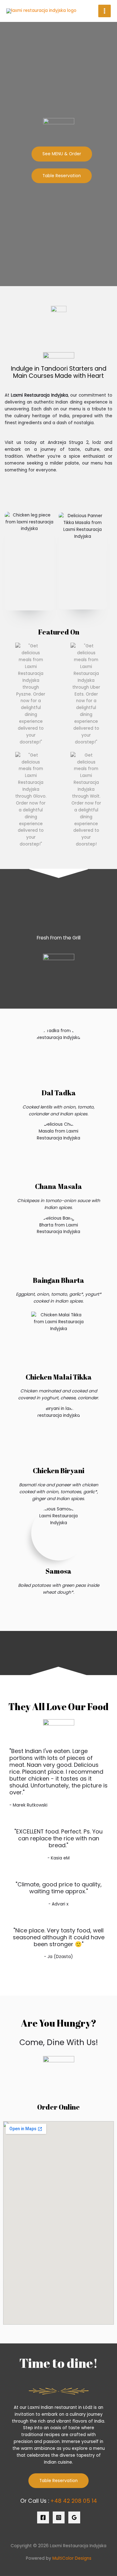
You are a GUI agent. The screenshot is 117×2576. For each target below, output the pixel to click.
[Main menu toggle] (105, 11)
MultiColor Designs (72, 2558)
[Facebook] (43, 2517)
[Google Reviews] (74, 2517)
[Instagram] (59, 2517)
